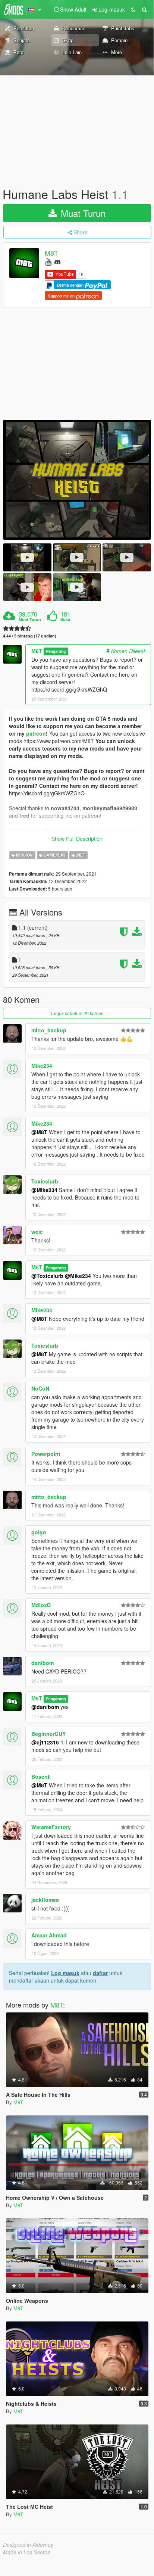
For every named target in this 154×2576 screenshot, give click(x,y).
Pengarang (56, 651)
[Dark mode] (133, 9)
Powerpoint (46, 1454)
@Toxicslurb (47, 1276)
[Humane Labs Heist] (77, 480)
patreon (36, 733)
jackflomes (45, 1900)
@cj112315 (45, 1742)
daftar (100, 1973)
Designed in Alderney (28, 2545)
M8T (51, 253)
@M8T (39, 1132)
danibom (43, 1663)
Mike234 (42, 1066)
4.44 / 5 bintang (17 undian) (30, 636)
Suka (65, 620)
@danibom (45, 1707)
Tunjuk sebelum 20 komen (77, 1013)
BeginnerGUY (48, 1734)
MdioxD (41, 1605)
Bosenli (41, 1777)
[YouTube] (48, 261)
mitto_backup (49, 1030)
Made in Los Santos (26, 2552)
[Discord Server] (57, 261)
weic (37, 1232)
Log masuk (65, 1973)
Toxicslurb (45, 1181)
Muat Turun (82, 213)
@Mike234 (44, 1190)
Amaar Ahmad (49, 1935)
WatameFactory (51, 1827)
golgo (39, 1532)
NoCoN (40, 1388)
